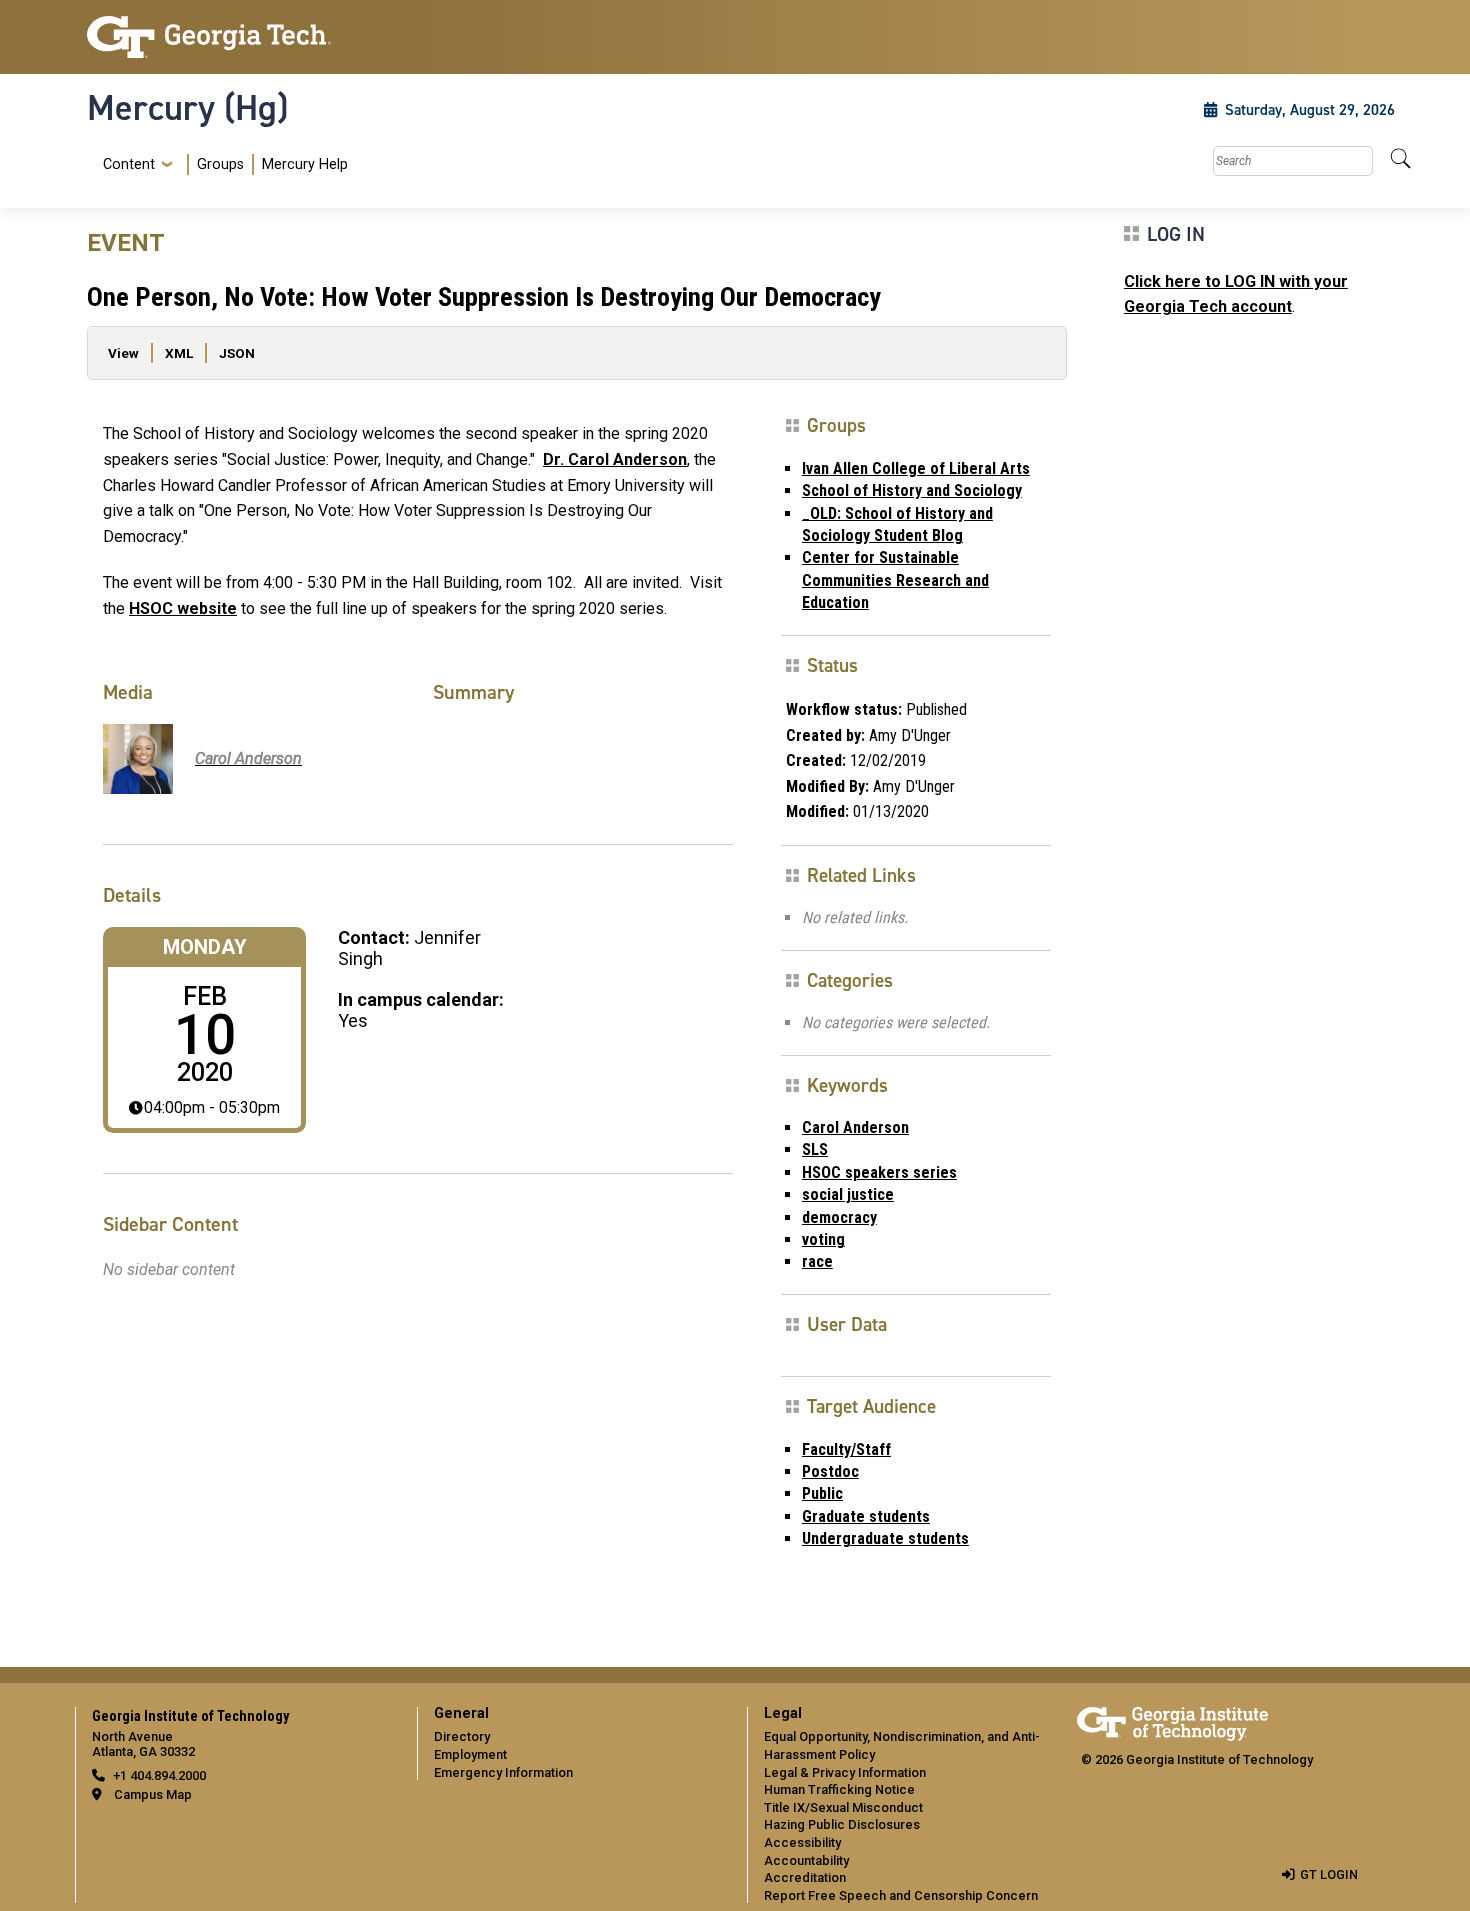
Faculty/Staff (846, 1449)
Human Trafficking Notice (839, 1789)
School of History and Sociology (912, 490)
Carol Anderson (855, 1127)
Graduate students (866, 1516)
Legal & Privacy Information (845, 1772)
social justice (848, 1194)
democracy (839, 1217)
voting (823, 1239)
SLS (815, 1149)
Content (129, 165)
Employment (470, 1754)
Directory (462, 1736)
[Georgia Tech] (240, 37)
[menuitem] (221, 164)
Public (822, 1493)
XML (179, 353)
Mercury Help (305, 164)
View (123, 353)
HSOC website (183, 608)
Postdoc (830, 1471)
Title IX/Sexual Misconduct (843, 1807)
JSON (237, 353)
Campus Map (153, 1794)
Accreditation (805, 1877)
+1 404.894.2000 (159, 1775)
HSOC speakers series (879, 1172)
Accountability (806, 1860)
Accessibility (802, 1842)
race (817, 1261)
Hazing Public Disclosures (842, 1824)
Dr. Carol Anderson (615, 459)
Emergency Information (503, 1772)
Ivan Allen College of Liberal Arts (916, 468)
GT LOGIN (1329, 1874)
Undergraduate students (885, 1538)
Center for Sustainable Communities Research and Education (895, 580)
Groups (220, 164)
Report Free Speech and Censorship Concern (901, 1895)
